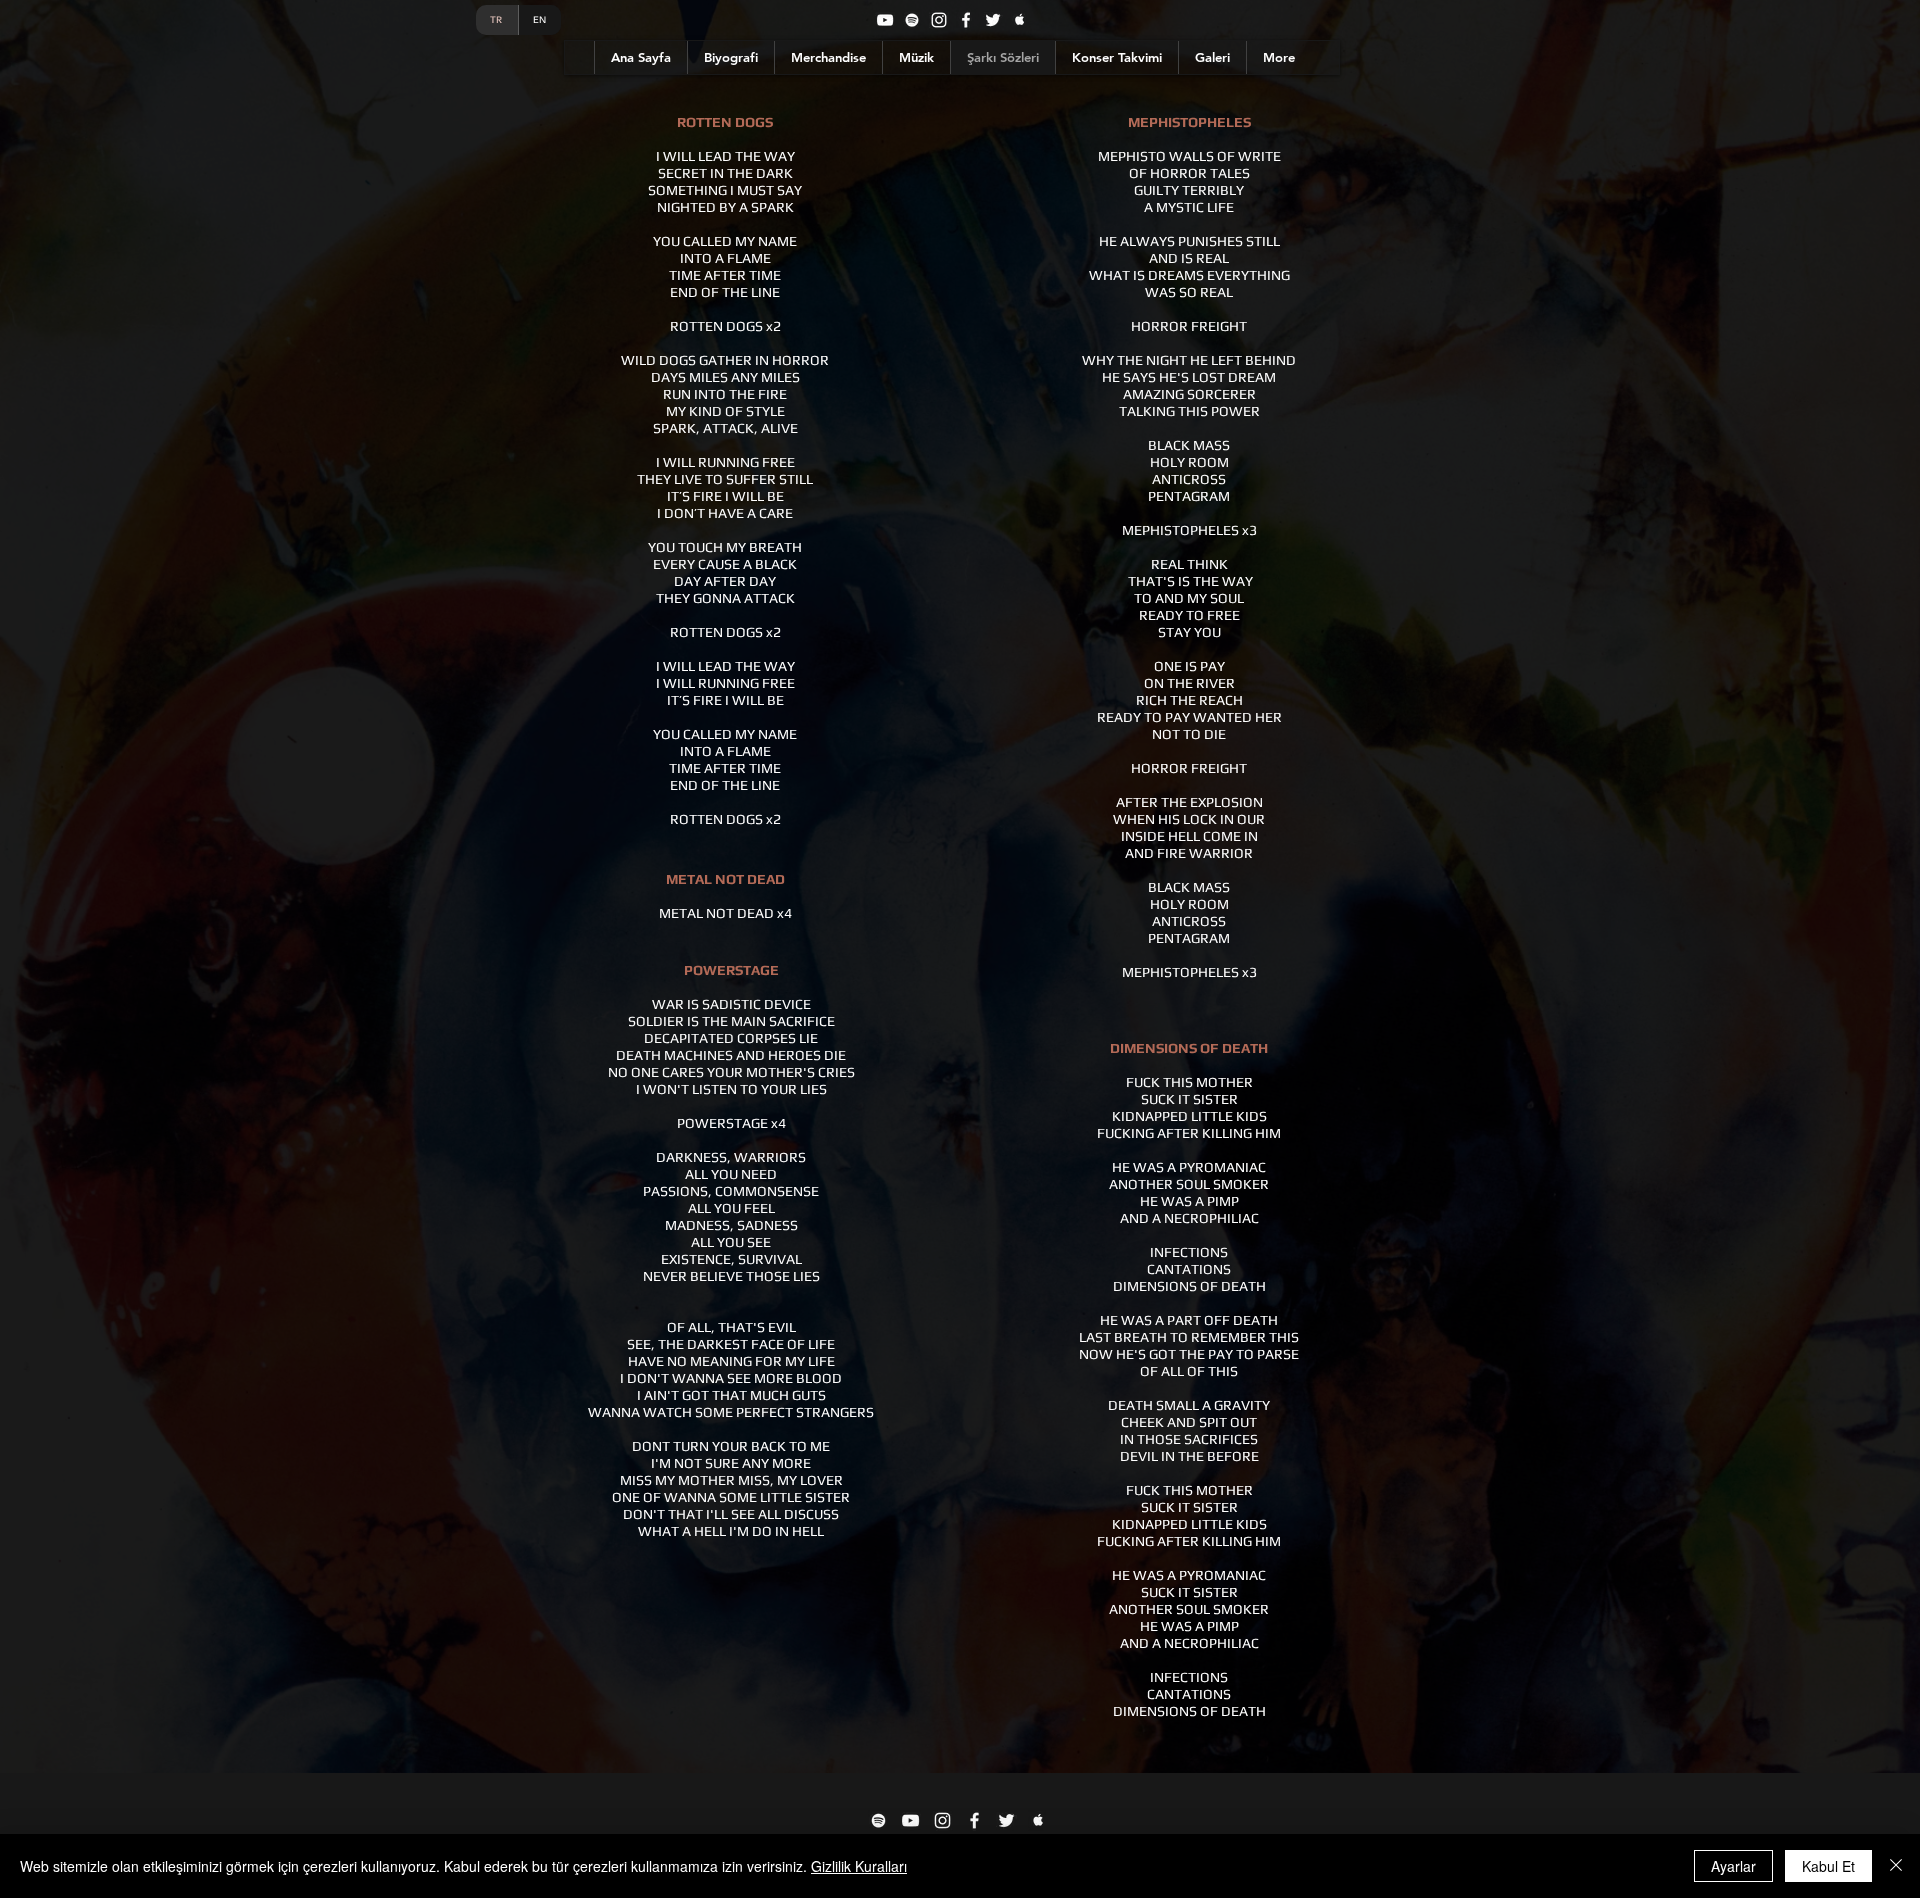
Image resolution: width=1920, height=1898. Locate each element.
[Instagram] (939, 20)
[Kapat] (1896, 1866)
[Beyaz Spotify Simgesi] (878, 1820)
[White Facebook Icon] (974, 1820)
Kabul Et (1828, 1866)
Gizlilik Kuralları (859, 1866)
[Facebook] (966, 20)
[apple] (1020, 20)
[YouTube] (885, 20)
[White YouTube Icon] (910, 1820)
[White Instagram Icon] (942, 1820)
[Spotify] (912, 20)
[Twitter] (993, 20)
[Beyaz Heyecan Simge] (1006, 1820)
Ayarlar (1733, 1866)
